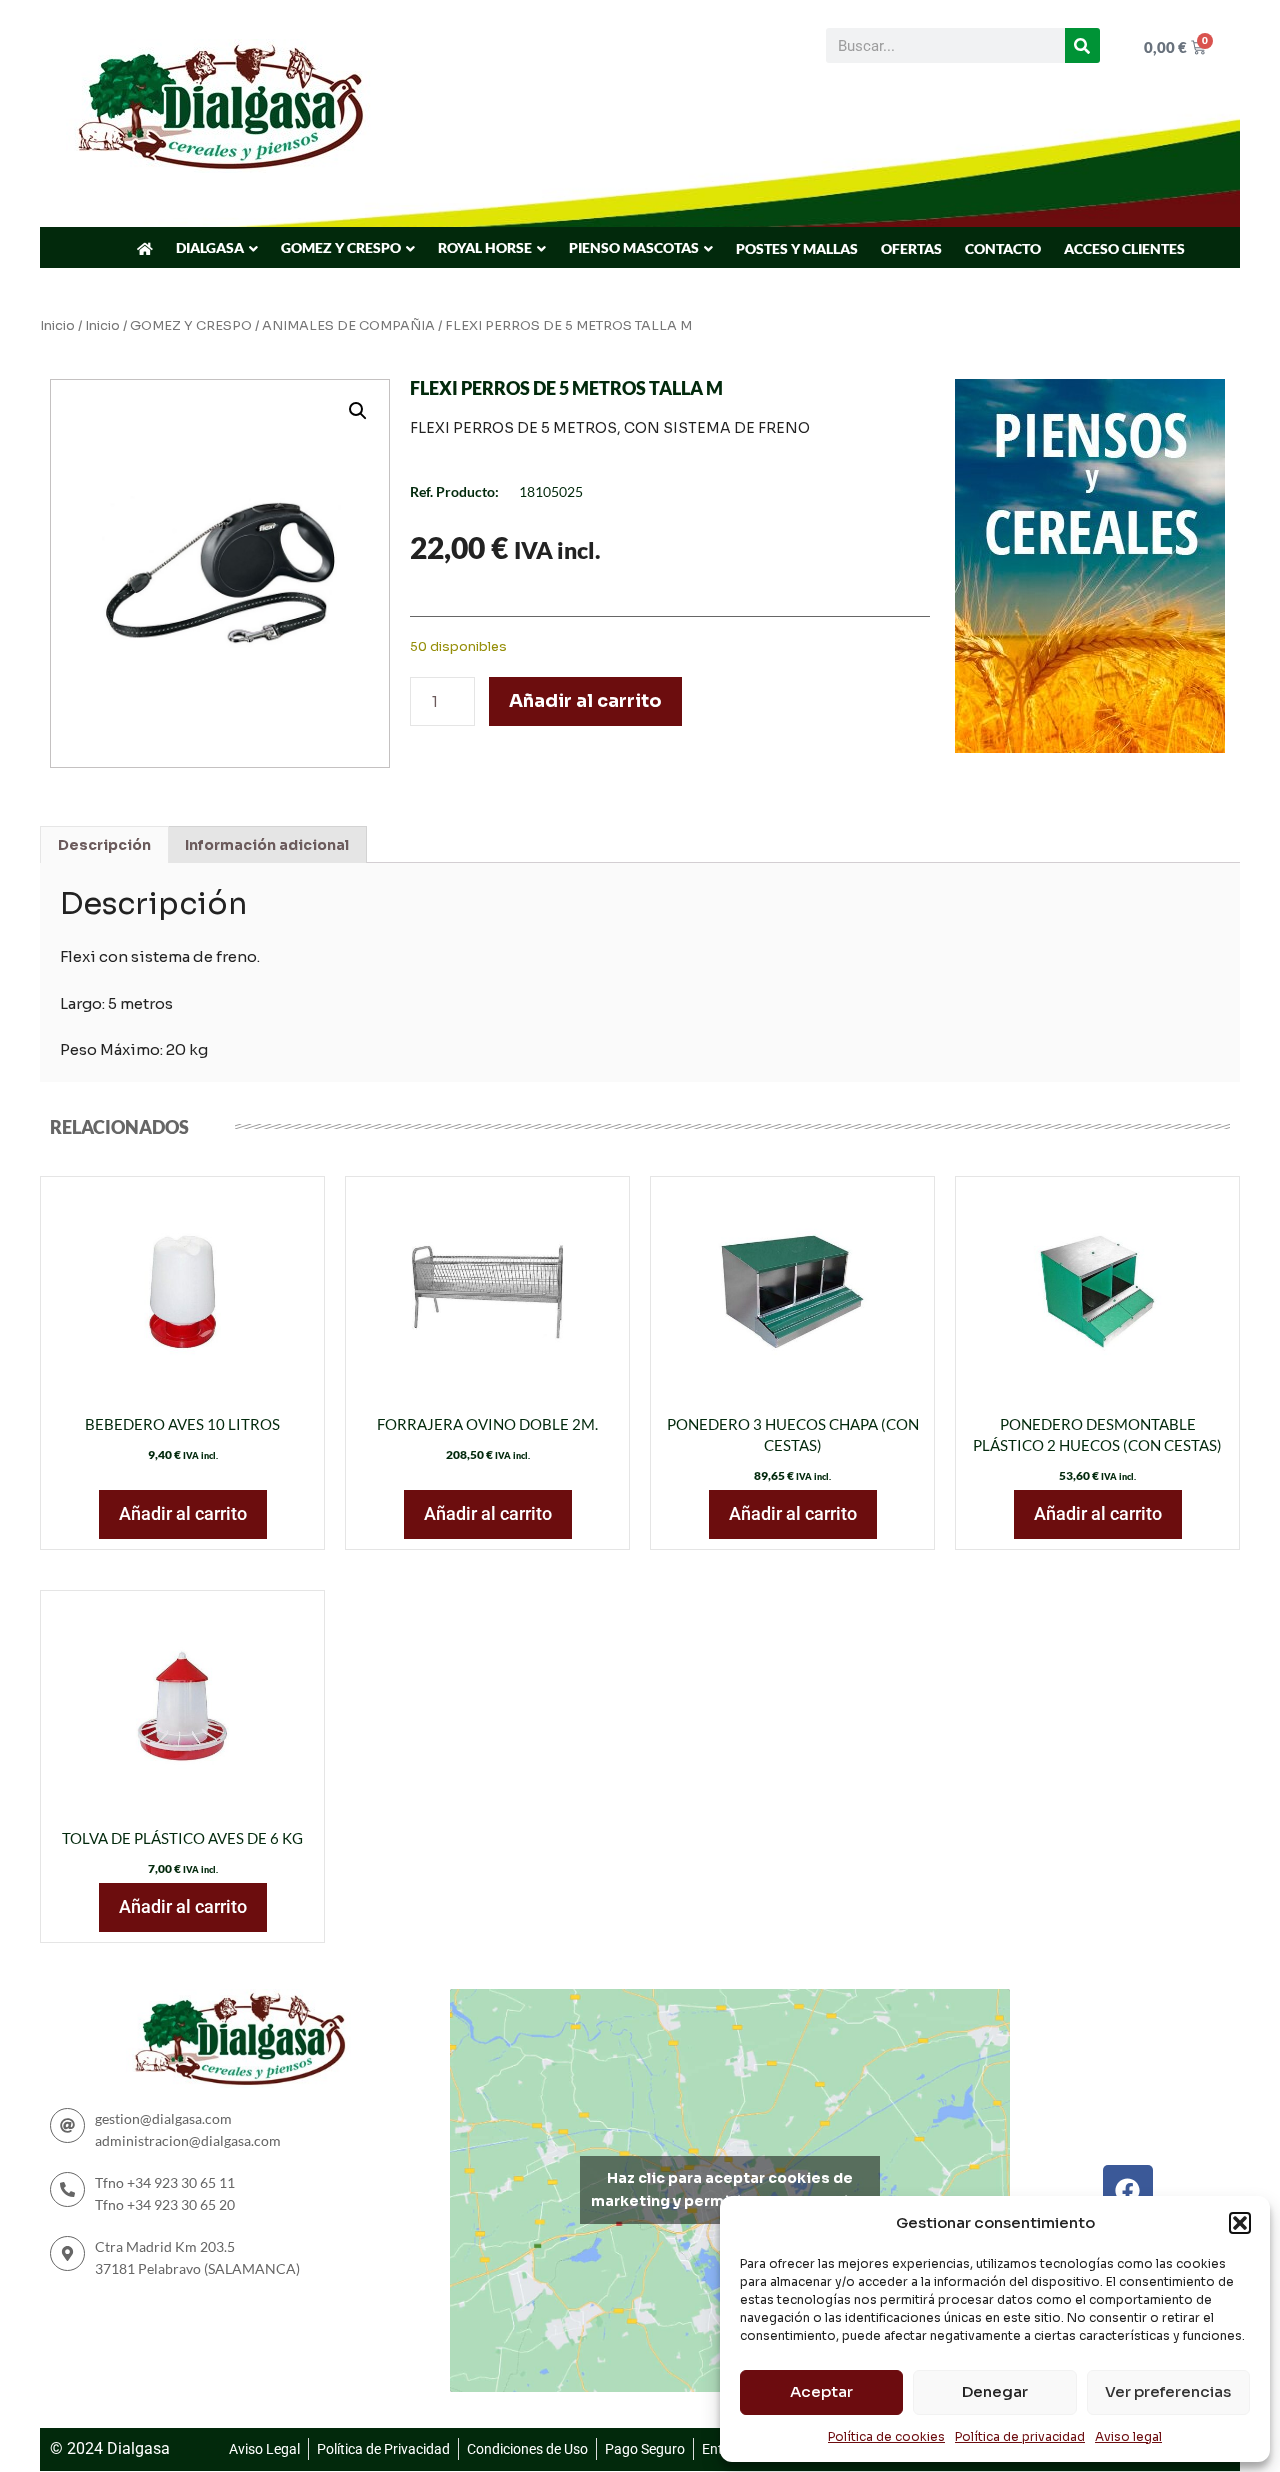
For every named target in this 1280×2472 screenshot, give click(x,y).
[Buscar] (1082, 45)
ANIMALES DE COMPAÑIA (348, 326)
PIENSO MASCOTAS (634, 247)
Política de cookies (886, 2436)
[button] (1240, 2223)
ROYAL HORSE (485, 247)
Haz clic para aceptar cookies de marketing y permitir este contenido (729, 2189)
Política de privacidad (1020, 2436)
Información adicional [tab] (267, 845)
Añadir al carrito (585, 701)
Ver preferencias (1168, 2391)
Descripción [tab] (104, 845)
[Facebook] (1128, 2190)
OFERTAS (911, 248)
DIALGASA (210, 247)
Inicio (57, 326)
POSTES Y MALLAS (797, 248)
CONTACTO (1003, 248)
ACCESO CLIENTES (1124, 248)
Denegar (995, 2391)
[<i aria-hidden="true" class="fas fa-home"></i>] (145, 249)
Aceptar (821, 2391)
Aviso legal (1128, 2436)
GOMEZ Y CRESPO (341, 247)
